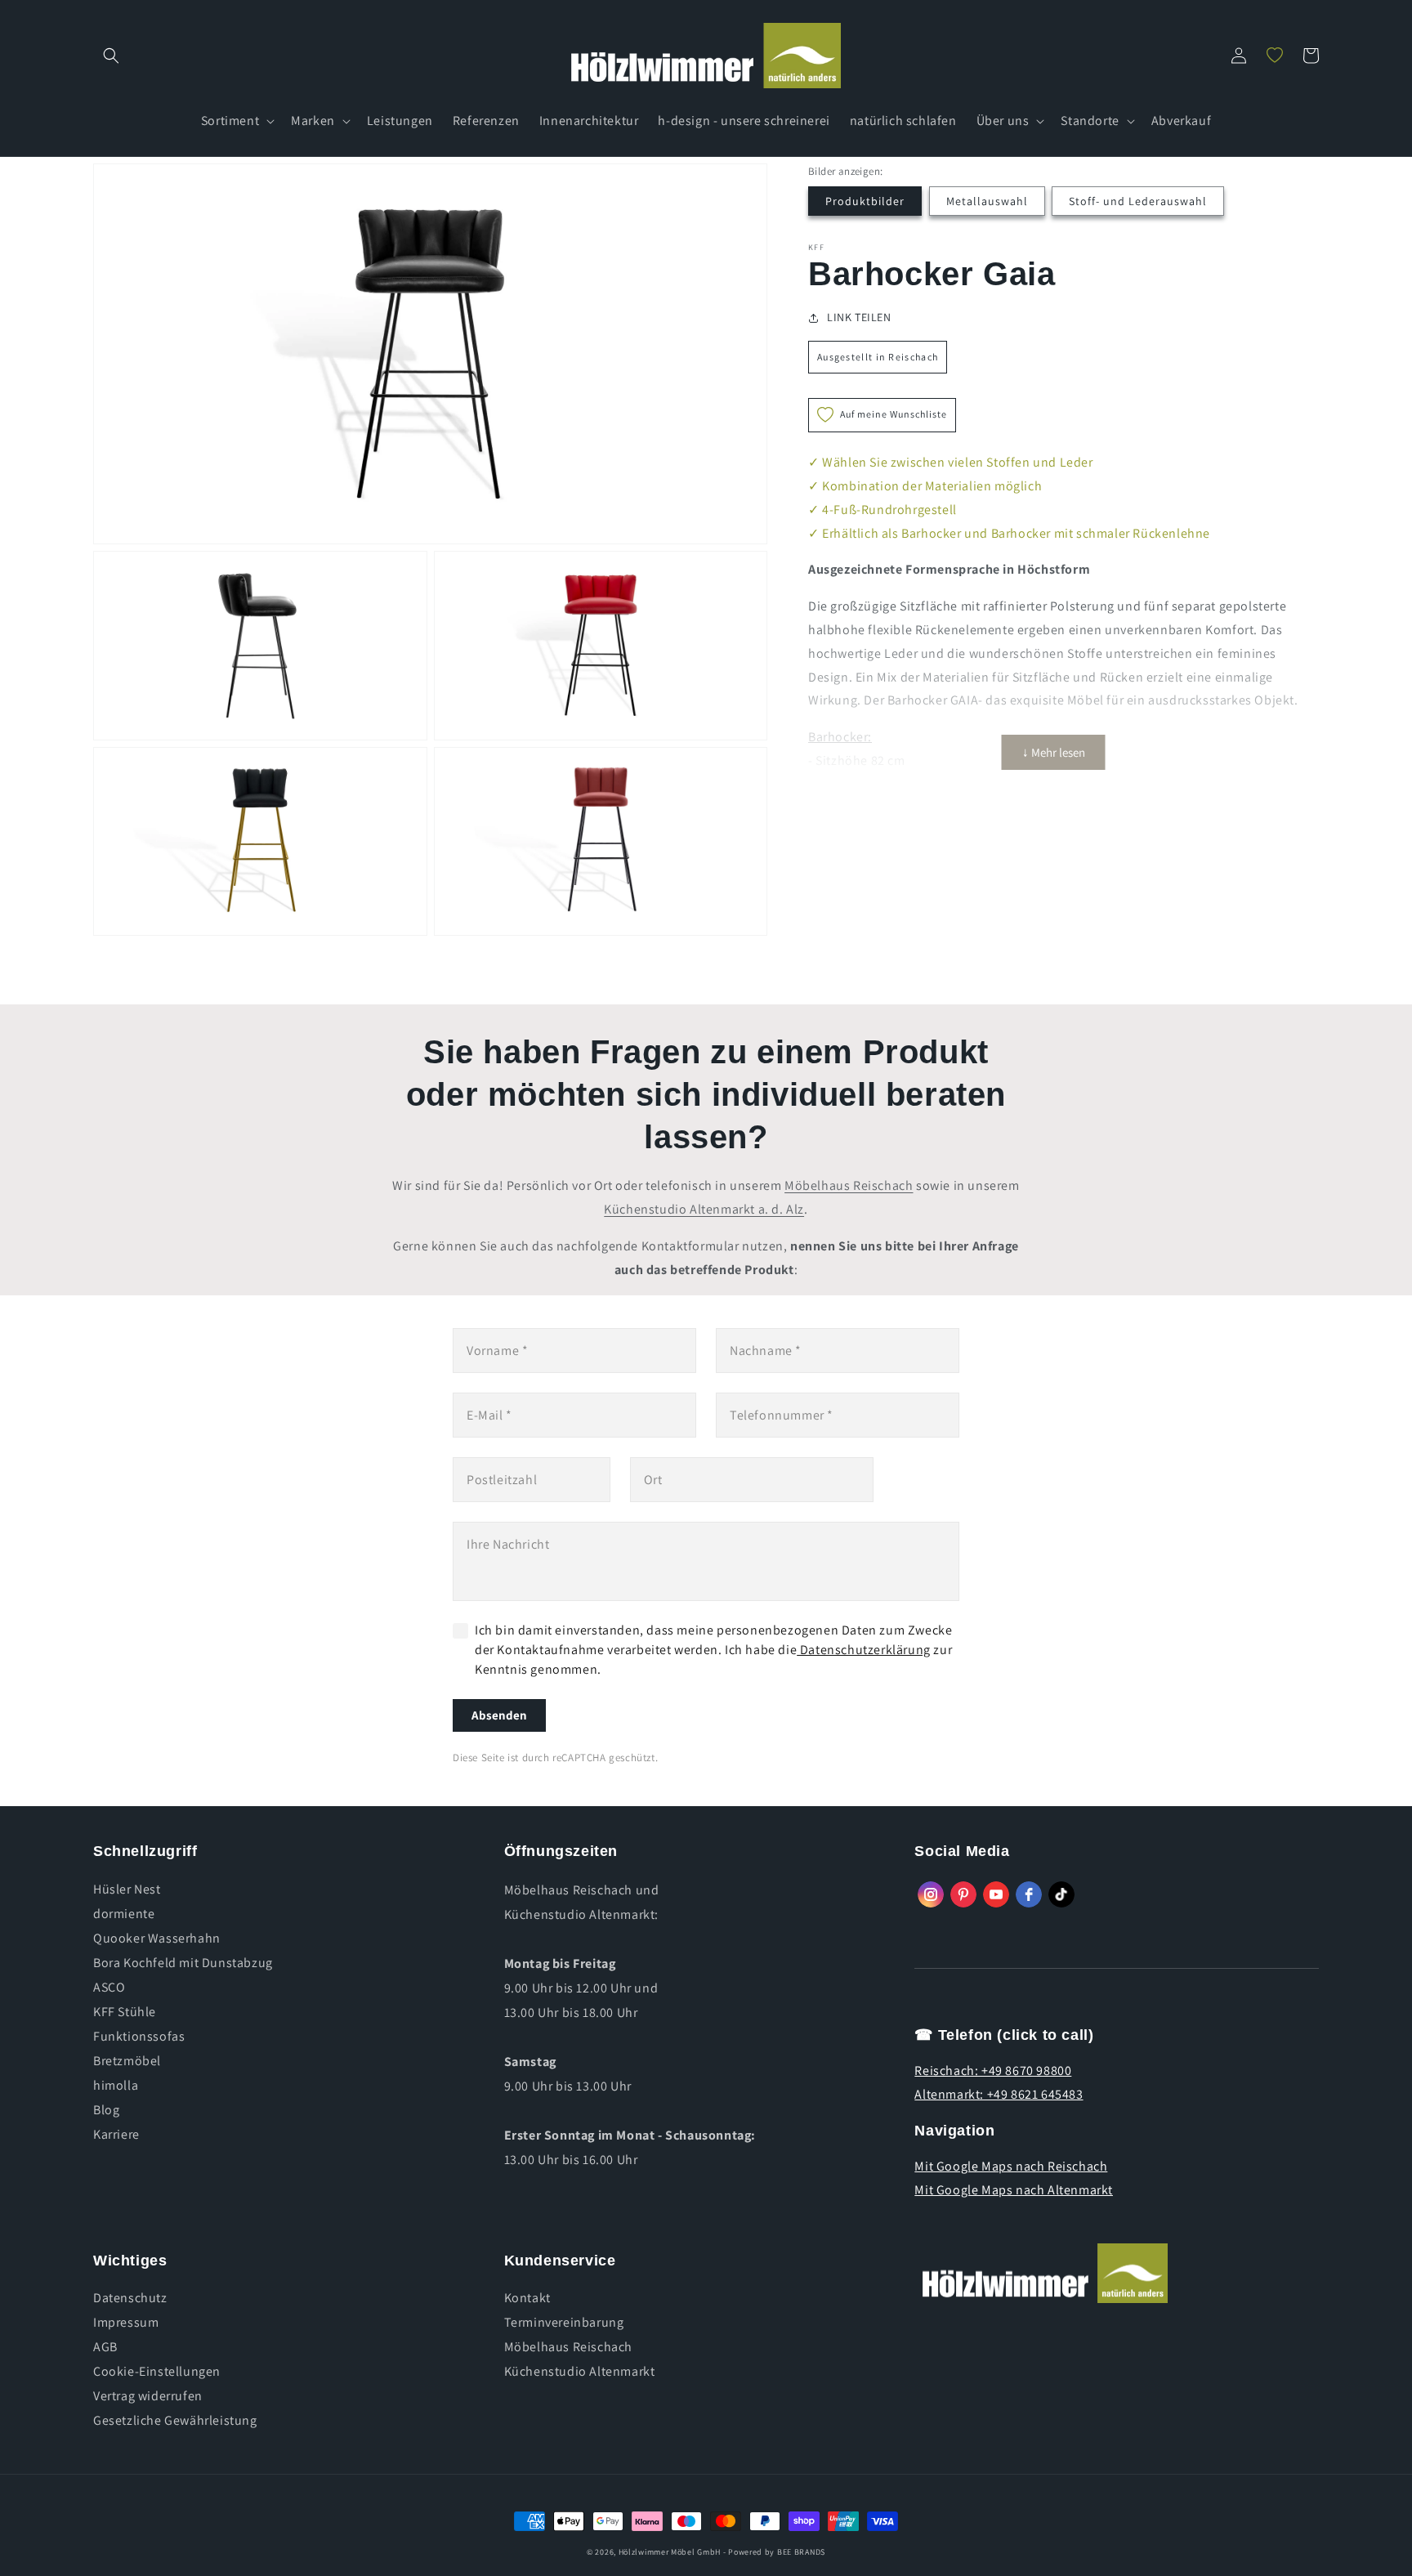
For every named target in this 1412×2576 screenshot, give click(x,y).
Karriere (116, 2134)
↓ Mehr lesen (1054, 752)
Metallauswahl (987, 201)
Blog (106, 2110)
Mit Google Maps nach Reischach (1011, 2166)
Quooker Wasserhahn (157, 1938)
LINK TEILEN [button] (859, 317)
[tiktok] (1061, 1894)
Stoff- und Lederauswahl (1138, 201)
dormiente (124, 1914)
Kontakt (527, 2298)
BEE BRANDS (801, 2552)
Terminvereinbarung (564, 2322)
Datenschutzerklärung (864, 1650)
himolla (116, 2085)
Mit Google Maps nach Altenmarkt (1014, 2190)
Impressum (126, 2322)
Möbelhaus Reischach (849, 1185)
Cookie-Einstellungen (157, 2371)
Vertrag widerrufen (148, 2396)
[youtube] (996, 1894)
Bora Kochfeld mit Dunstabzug (183, 1963)
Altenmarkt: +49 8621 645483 (999, 2094)
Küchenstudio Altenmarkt (580, 2371)
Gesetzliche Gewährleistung (175, 2420)
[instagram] (931, 1894)
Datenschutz (130, 2298)
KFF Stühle (125, 2012)
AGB (105, 2347)
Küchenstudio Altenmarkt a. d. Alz (704, 1209)
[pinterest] (963, 1894)
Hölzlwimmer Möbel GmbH (670, 2552)
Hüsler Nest (127, 1890)
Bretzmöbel (127, 2061)
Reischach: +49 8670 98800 (993, 2071)
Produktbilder (865, 201)
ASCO (109, 1987)
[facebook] (1029, 1894)
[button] (111, 56)
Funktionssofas (139, 2036)
